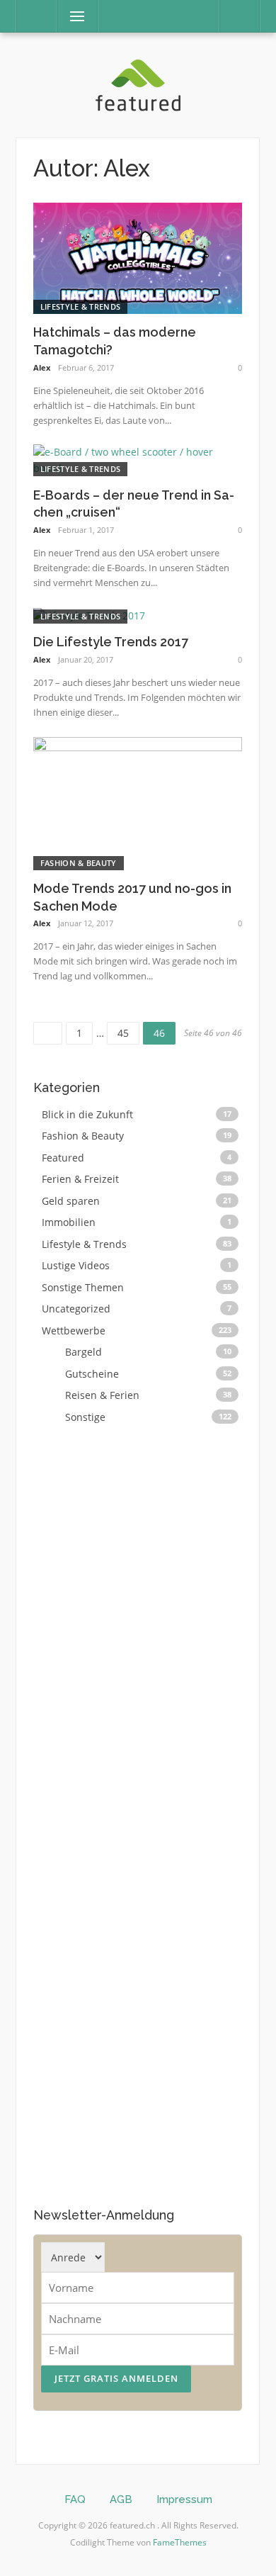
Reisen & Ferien (102, 1395)
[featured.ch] (138, 84)
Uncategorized (76, 1309)
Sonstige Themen (83, 1287)
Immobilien (69, 1222)
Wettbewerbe (74, 1331)
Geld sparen (71, 1201)
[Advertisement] (139, 1813)
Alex (42, 367)
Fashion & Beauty (79, 863)
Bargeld (84, 1352)
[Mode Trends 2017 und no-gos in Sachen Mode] (138, 802)
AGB (121, 2499)
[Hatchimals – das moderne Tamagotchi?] (138, 257)
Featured (63, 1158)
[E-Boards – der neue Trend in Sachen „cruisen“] (138, 460)
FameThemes (180, 2542)
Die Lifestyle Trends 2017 (111, 642)
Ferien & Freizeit (80, 1179)
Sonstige (85, 1417)
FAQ (75, 2499)
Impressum (184, 2499)
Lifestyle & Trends (80, 306)
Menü (71, 16)
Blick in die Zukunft (87, 1114)
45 (128, 1031)
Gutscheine (92, 1374)
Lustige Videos (76, 1265)
